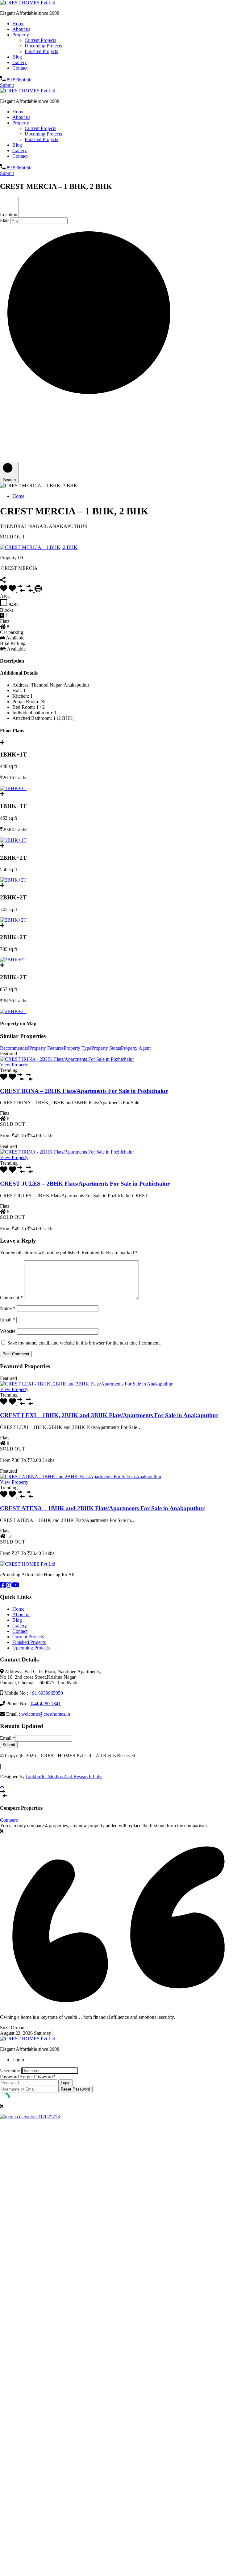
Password (9, 2077)
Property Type (77, 1048)
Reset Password (75, 2089)
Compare (9, 1820)
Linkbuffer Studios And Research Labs (64, 1777)
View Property (14, 1065)
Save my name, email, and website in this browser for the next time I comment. (84, 1343)
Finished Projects (41, 51)
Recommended (15, 1048)
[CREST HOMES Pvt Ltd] (28, 3)
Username (10, 2070)
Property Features (46, 1048)
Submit (7, 85)
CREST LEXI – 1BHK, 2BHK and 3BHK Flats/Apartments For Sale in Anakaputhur (109, 1415)
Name (8, 1308)
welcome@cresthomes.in (46, 1714)
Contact (20, 68)
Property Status (106, 1048)
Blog (17, 57)
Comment (11, 1298)
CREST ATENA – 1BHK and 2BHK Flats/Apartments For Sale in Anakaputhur (102, 1508)
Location (9, 215)
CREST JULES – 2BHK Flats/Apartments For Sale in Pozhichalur (85, 1184)
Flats (5, 220)
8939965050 (19, 80)
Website (8, 1331)
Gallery (20, 62)
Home (18, 24)
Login (66, 2083)
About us (21, 29)
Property (21, 35)
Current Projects (40, 40)
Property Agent (136, 1048)
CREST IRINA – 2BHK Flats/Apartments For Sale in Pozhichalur (84, 1091)
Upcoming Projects (43, 46)
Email (8, 1320)
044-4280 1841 (45, 1704)
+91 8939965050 (46, 1693)
